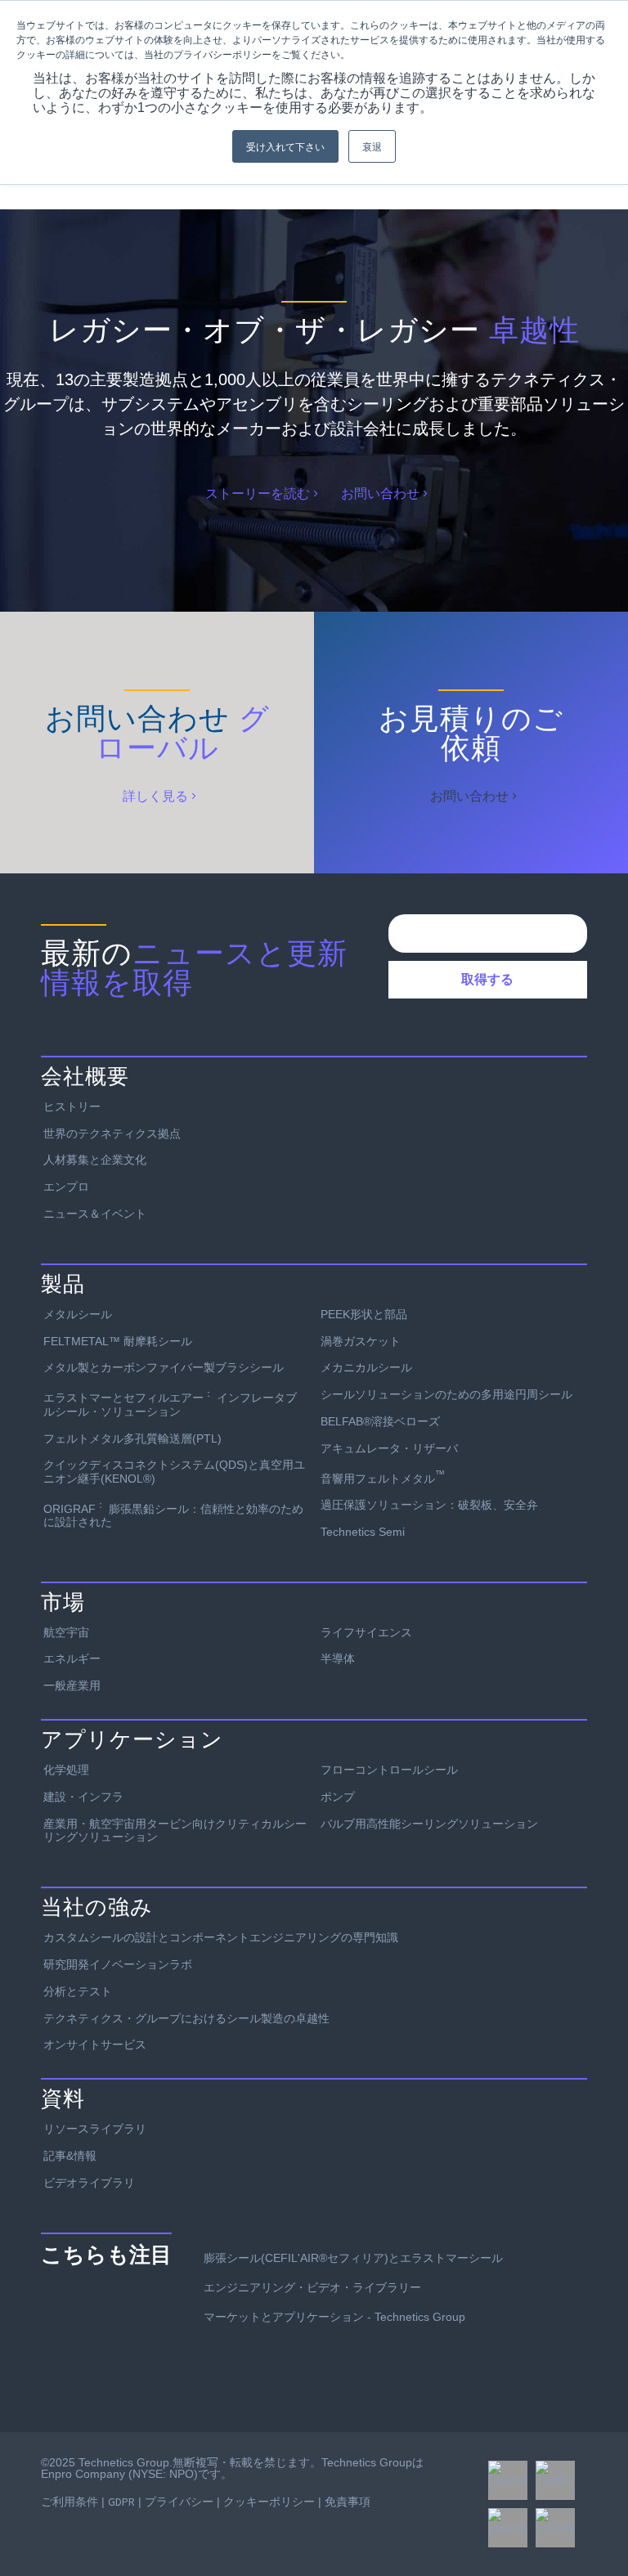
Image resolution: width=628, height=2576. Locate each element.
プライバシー (179, 2502)
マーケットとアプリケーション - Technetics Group (334, 2317)
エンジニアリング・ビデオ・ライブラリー (312, 2287)
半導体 (338, 1658)
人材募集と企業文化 (95, 1160)
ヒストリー (72, 1106)
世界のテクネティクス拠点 (112, 1133)
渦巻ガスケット (361, 1341)
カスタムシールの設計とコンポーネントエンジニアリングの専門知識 (221, 1937)
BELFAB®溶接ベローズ (380, 1421)
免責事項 (348, 2502)
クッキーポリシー (269, 2502)
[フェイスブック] (508, 2480)
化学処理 (66, 1770)
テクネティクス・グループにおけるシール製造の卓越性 (186, 2018)
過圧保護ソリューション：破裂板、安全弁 (429, 1505)
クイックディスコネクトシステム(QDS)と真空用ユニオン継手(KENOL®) (174, 1472)
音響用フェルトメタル (383, 1477)
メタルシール (78, 1314)
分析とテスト (78, 1991)
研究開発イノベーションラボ (118, 1964)
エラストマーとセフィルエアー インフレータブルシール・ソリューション (170, 1402)
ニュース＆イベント (95, 1214)
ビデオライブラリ (89, 2183)
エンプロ (66, 1187)
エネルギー (72, 1658)
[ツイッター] (555, 2480)
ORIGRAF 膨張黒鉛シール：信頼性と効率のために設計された (173, 1514)
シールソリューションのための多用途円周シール (446, 1394)
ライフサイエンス (366, 1632)
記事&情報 (70, 2156)
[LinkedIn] (508, 2528)
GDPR (121, 2502)
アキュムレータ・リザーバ (389, 1448)
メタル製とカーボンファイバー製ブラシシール (164, 1367)
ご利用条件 (70, 2502)
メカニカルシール (366, 1367)
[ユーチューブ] (555, 2528)
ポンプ (338, 1797)
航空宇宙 (66, 1632)
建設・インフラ (83, 1797)
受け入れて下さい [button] (285, 146)
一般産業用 (72, 1685)
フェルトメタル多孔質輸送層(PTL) (132, 1438)
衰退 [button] (372, 146)
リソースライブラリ (95, 2129)
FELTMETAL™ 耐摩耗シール (118, 1341)
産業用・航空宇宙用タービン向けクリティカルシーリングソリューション (175, 1831)
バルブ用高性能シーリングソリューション (429, 1824)
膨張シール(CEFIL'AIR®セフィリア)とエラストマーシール (353, 2258)
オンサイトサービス (95, 2044)
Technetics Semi (363, 1532)
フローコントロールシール (389, 1770)
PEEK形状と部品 (364, 1314)
